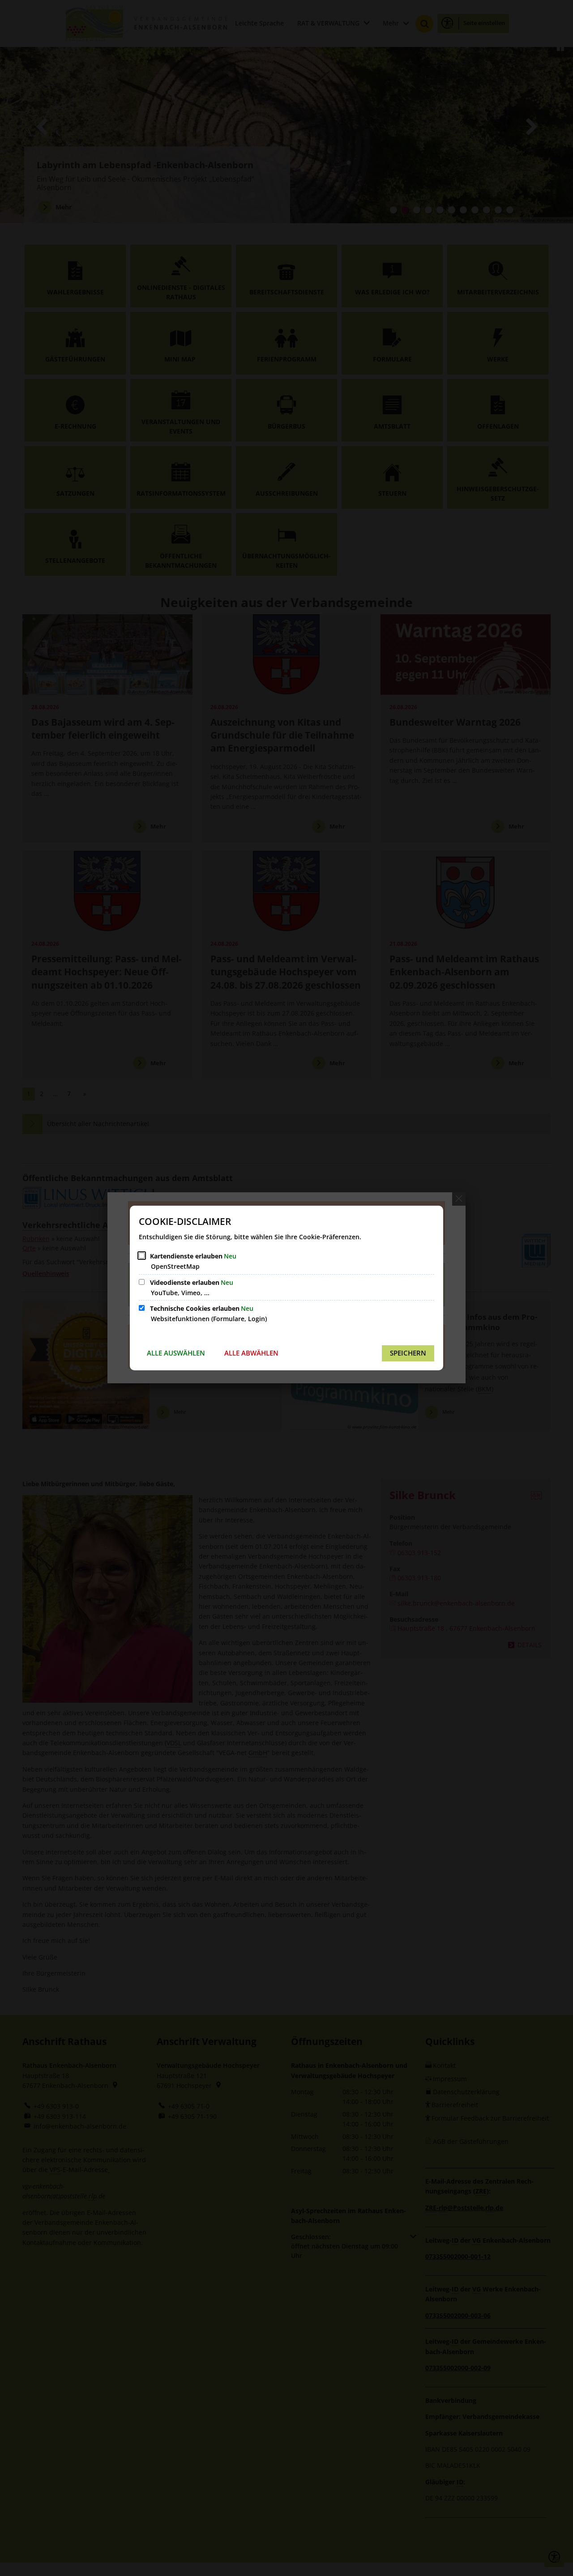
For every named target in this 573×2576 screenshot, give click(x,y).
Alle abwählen (251, 1353)
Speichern (408, 1353)
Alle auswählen (176, 1353)
